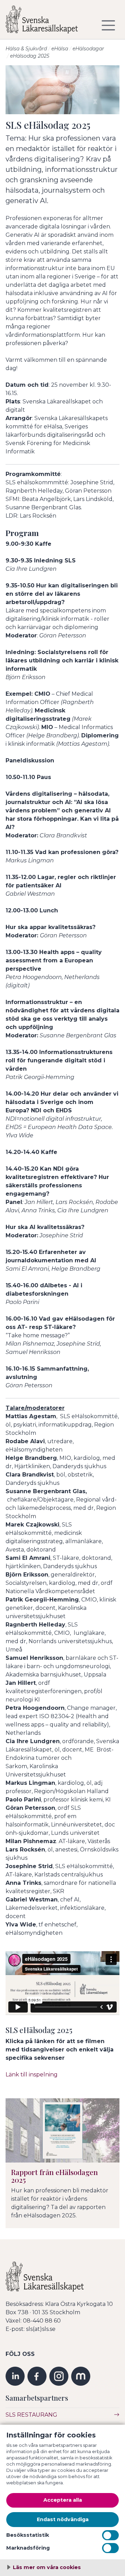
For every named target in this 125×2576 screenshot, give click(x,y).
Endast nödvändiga (63, 2519)
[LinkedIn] (15, 2376)
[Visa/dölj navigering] (108, 25)
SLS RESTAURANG (31, 2415)
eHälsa (60, 49)
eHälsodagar (88, 49)
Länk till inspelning (32, 2075)
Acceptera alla (63, 2500)
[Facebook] (37, 2376)
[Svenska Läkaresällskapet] (47, 22)
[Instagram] (59, 2376)
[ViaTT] (81, 2376)
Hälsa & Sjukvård (26, 49)
